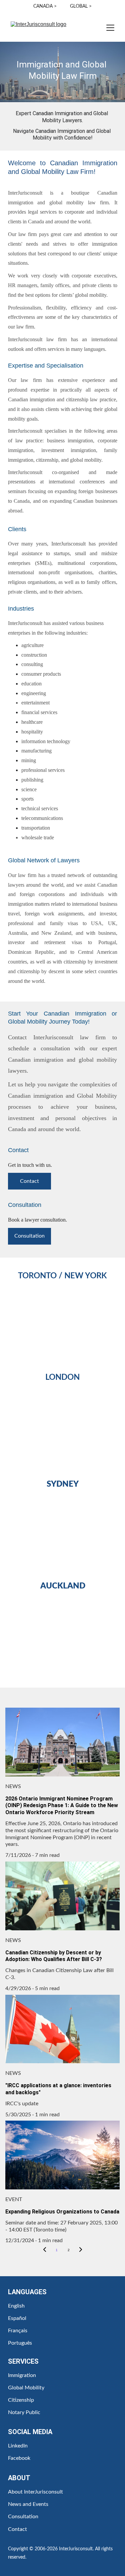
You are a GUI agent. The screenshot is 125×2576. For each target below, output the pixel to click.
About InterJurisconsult (35, 2492)
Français (18, 2331)
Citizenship (21, 2400)
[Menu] (110, 28)
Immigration (22, 2375)
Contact (17, 1037)
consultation (55, 1048)
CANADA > (46, 6)
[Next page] (81, 2250)
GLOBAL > (81, 6)
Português (20, 2343)
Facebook (19, 2458)
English (16, 2306)
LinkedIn (18, 2446)
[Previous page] (45, 2250)
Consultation (29, 1236)
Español (17, 2318)
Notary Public (24, 2412)
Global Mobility (26, 2388)
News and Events (28, 2504)
